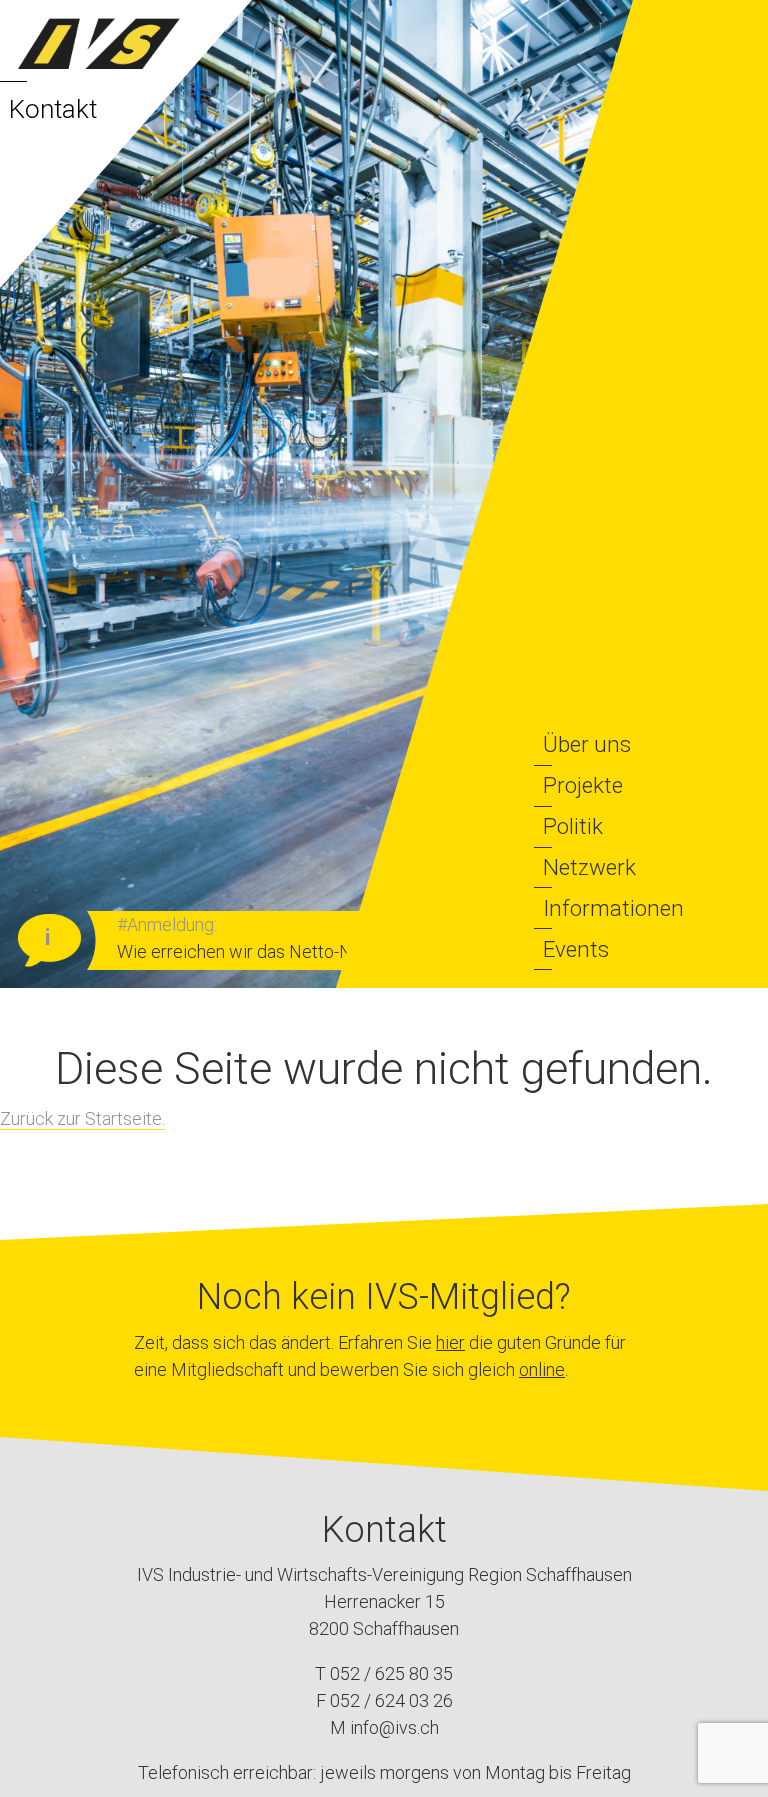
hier (450, 1342)
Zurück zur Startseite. (82, 1118)
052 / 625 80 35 (391, 1673)
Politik (573, 826)
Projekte (583, 785)
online (542, 1369)
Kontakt (53, 109)
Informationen (613, 908)
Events (576, 949)
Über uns (587, 744)
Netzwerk (589, 867)
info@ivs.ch (394, 1727)
